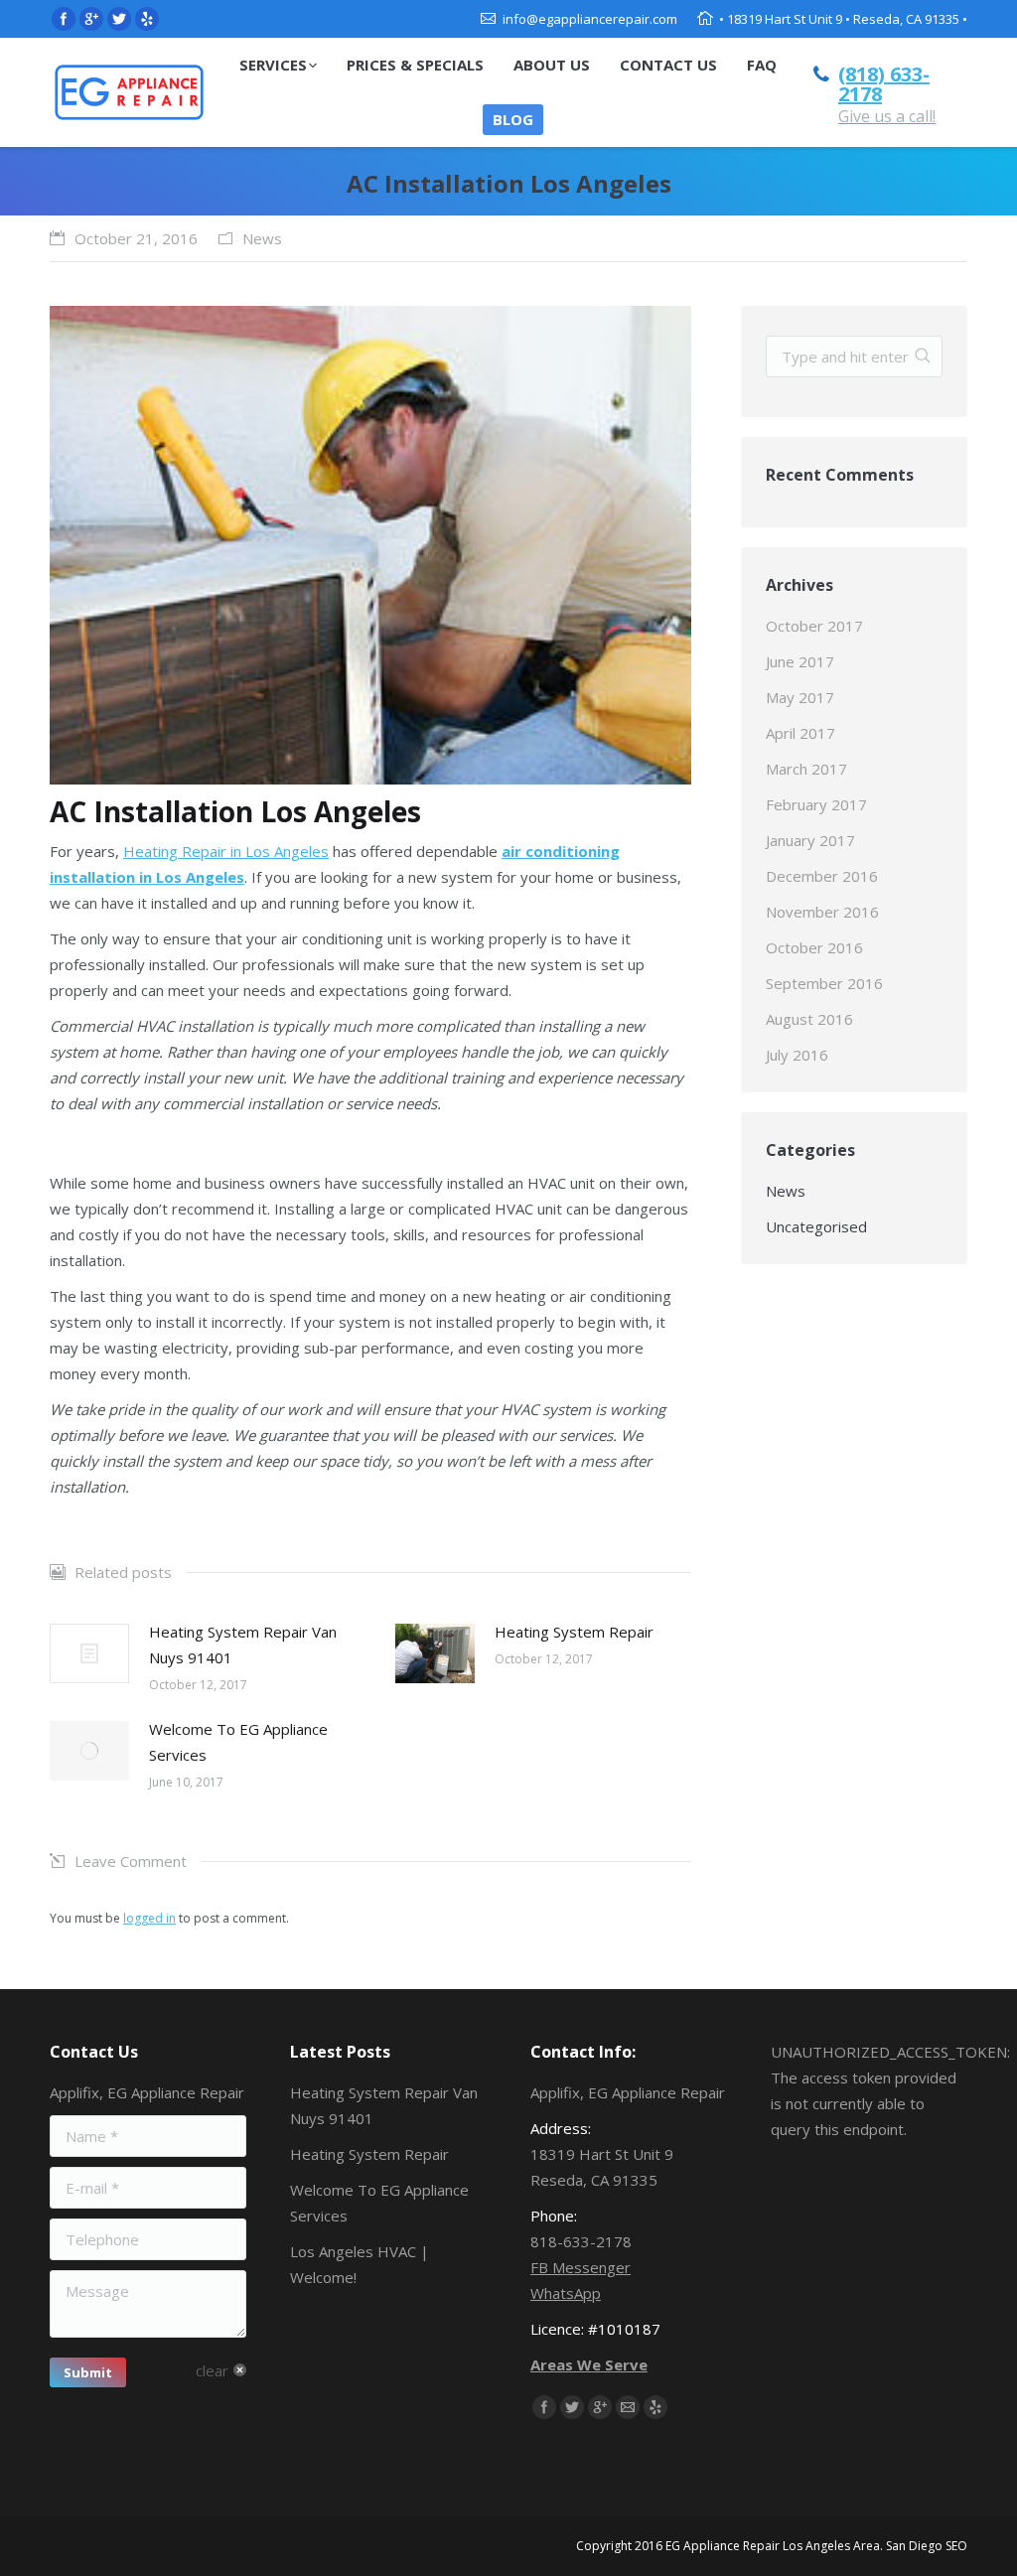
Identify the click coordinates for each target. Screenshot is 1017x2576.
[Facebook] (64, 19)
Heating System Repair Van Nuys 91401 (243, 1645)
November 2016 (822, 912)
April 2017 (800, 733)
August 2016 (809, 1019)
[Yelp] (147, 19)
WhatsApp (566, 2293)
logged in (149, 1918)
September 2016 (824, 983)
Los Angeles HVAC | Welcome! (360, 2264)
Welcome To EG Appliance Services (238, 1742)
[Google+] (91, 19)
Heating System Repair (574, 1632)
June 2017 (800, 661)
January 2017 (810, 840)
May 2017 (800, 697)
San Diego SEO (927, 2546)
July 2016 (797, 1055)
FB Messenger (581, 2267)
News (262, 238)
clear (212, 2370)
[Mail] (628, 2407)
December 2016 (822, 876)
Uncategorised (816, 1226)
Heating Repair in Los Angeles (226, 851)
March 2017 (806, 769)
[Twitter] (119, 19)
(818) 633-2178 (884, 84)
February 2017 (816, 804)
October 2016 (814, 947)
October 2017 (814, 626)
